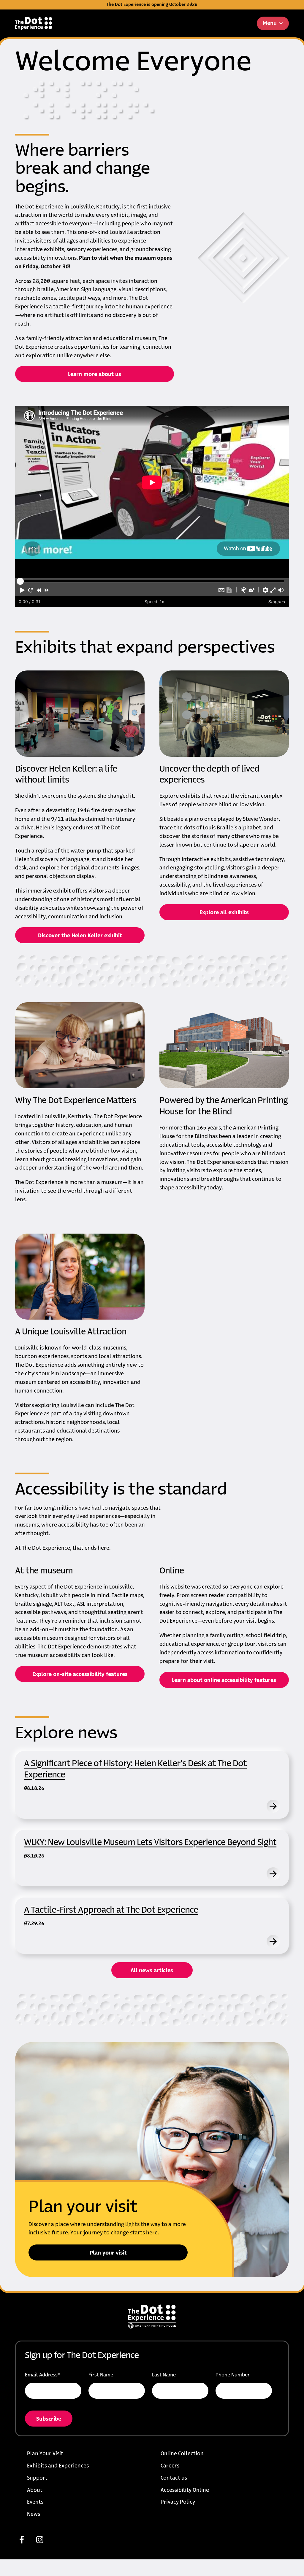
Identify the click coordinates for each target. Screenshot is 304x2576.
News (34, 2514)
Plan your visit (108, 2253)
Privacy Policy (178, 2502)
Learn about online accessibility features (224, 1680)
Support (37, 2478)
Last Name (164, 2375)
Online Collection (182, 2454)
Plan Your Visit (45, 2454)
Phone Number (233, 2375)
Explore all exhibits (224, 913)
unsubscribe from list (89, 2423)
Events (35, 2502)
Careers (170, 2466)
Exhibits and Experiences (58, 2466)
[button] (23, 590)
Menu (270, 23)
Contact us (174, 2478)
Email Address (42, 2375)
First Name (101, 2375)
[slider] (20, 581)
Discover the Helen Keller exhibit (80, 936)
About (35, 2490)
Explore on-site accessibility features (80, 1675)
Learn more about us (95, 375)
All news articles (152, 1971)
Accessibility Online (185, 2490)
